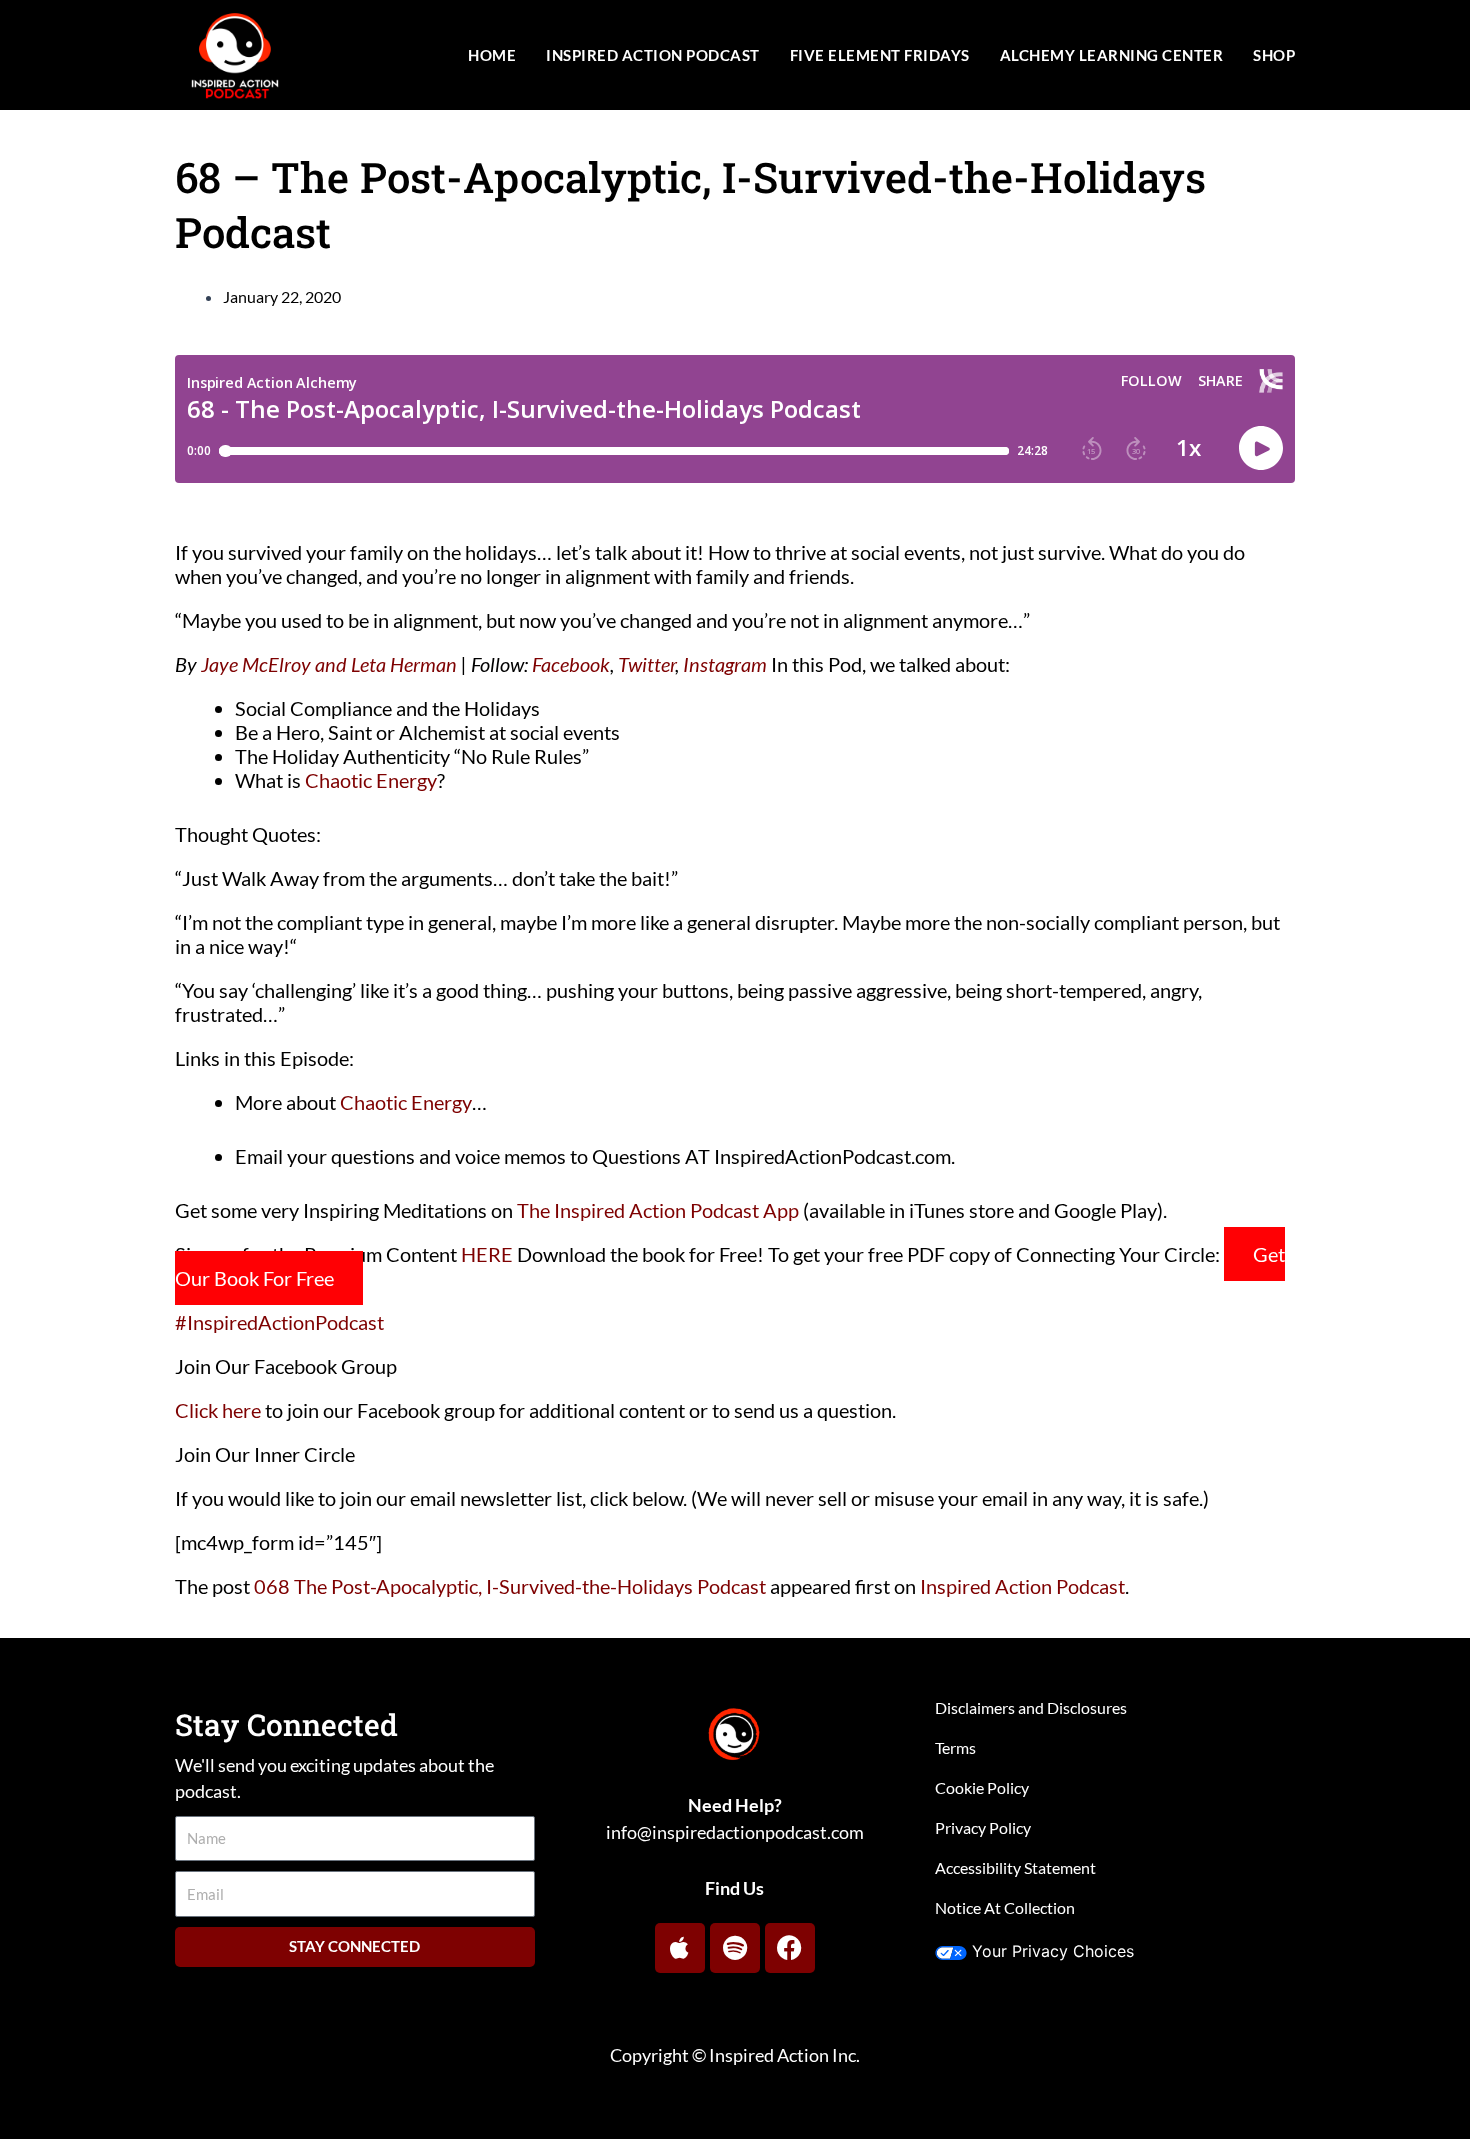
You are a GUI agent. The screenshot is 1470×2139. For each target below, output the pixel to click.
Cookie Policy (982, 1787)
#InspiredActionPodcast (279, 1322)
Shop (1274, 55)
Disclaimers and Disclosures (1031, 1707)
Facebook (571, 664)
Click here (218, 1410)
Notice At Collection (1005, 1907)
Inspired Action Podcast (653, 55)
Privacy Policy (983, 1827)
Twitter (646, 664)
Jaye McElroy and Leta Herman (329, 664)
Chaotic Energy (371, 780)
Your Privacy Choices (1053, 1951)
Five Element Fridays (880, 55)
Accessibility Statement (1015, 1867)
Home (492, 55)
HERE (487, 1254)
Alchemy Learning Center (1112, 55)
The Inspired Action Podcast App (658, 1210)
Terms (955, 1747)
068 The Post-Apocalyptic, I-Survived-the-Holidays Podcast (510, 1586)
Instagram (725, 664)
